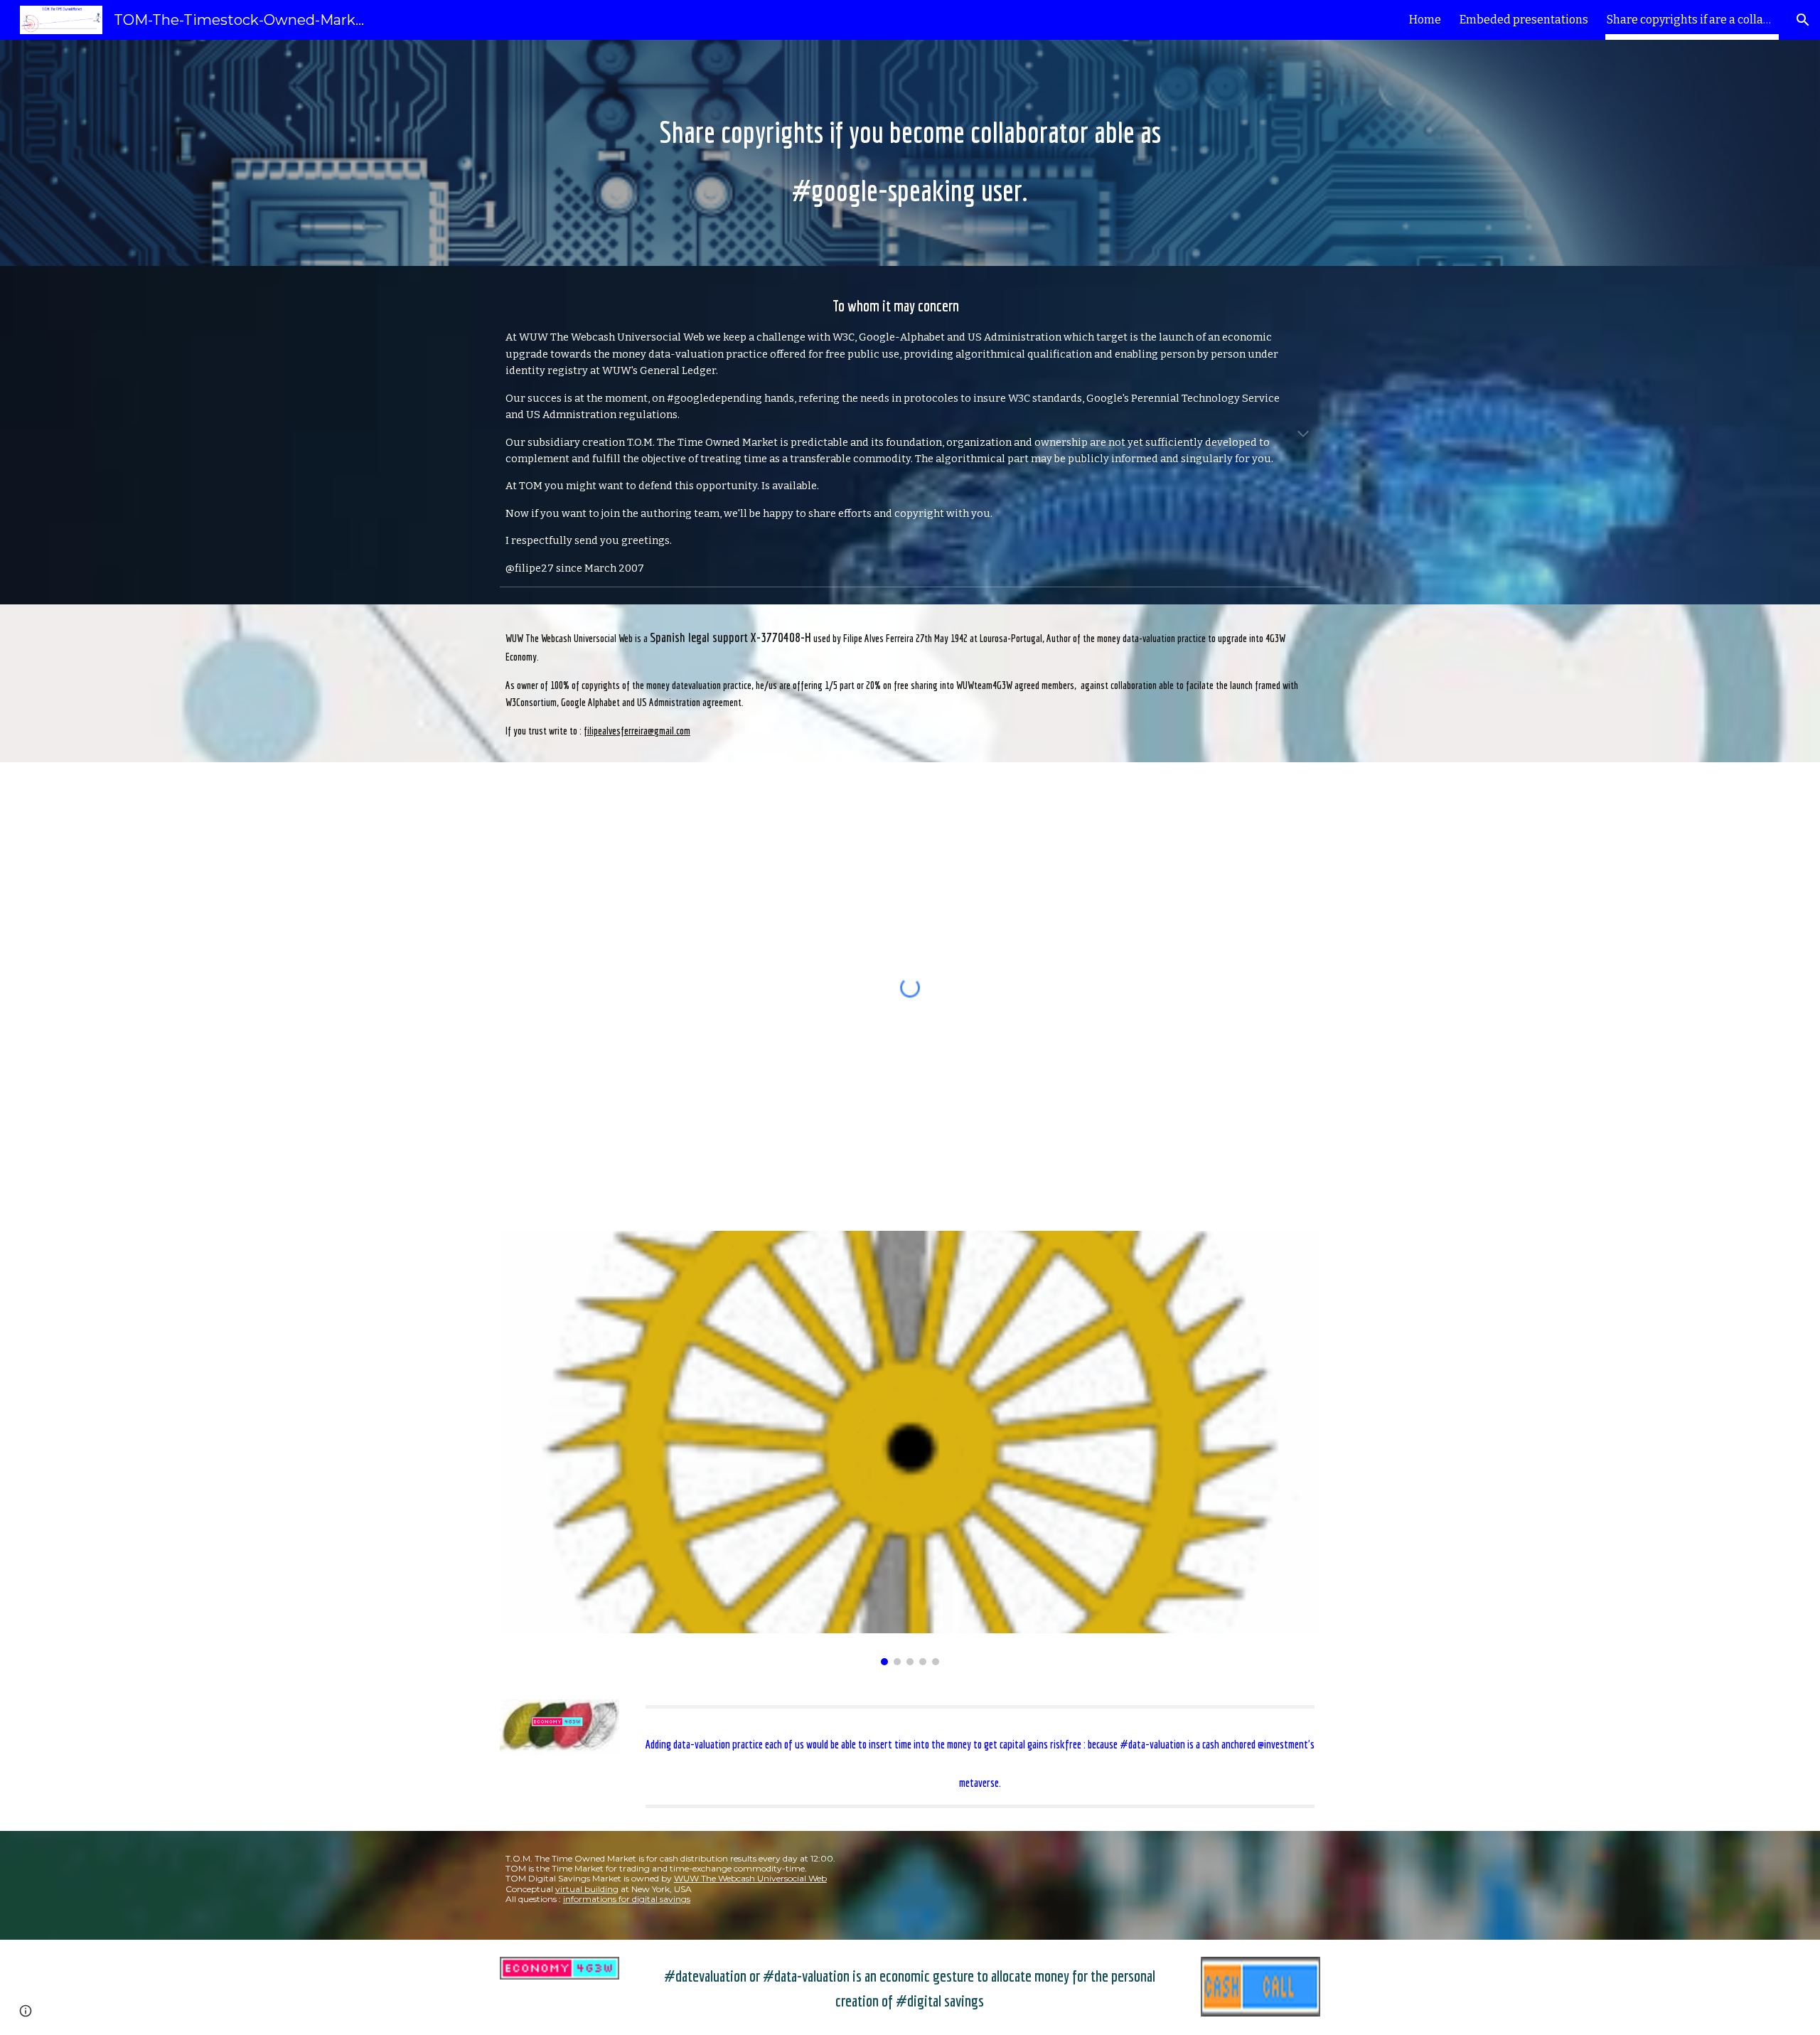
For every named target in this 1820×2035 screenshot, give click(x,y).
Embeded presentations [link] (1524, 20)
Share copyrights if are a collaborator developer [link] (1692, 20)
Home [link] (1425, 20)
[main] (910, 153)
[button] (1803, 20)
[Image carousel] (910, 1448)
